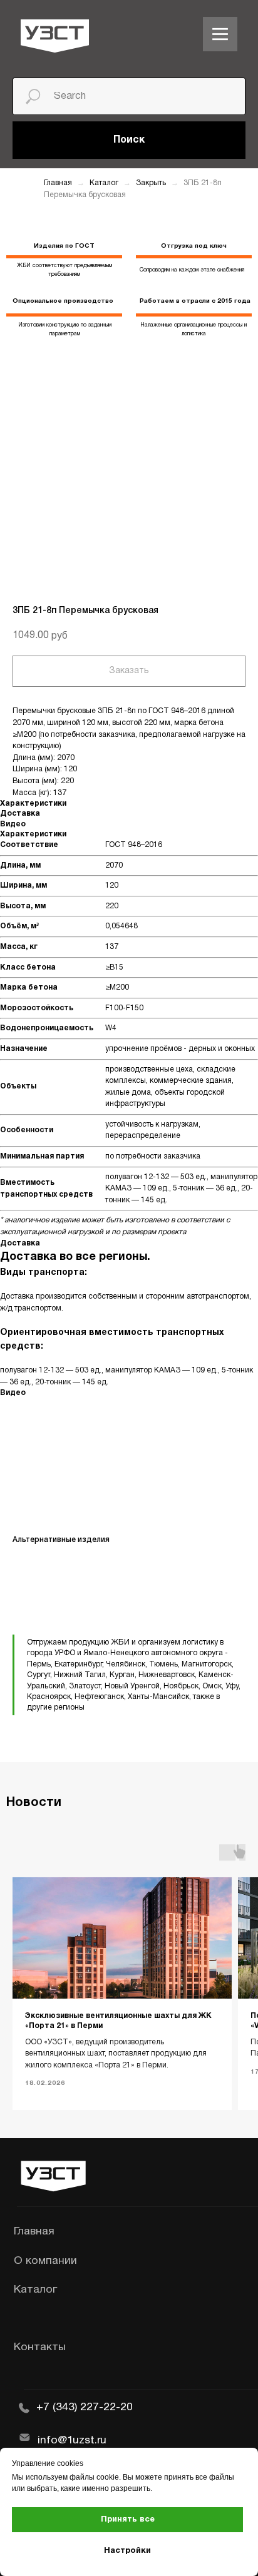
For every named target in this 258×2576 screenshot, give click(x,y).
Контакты (40, 2347)
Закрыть (152, 183)
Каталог (105, 183)
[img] (220, 34)
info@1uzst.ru (72, 2440)
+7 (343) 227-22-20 (85, 2407)
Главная (58, 183)
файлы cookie (94, 2477)
